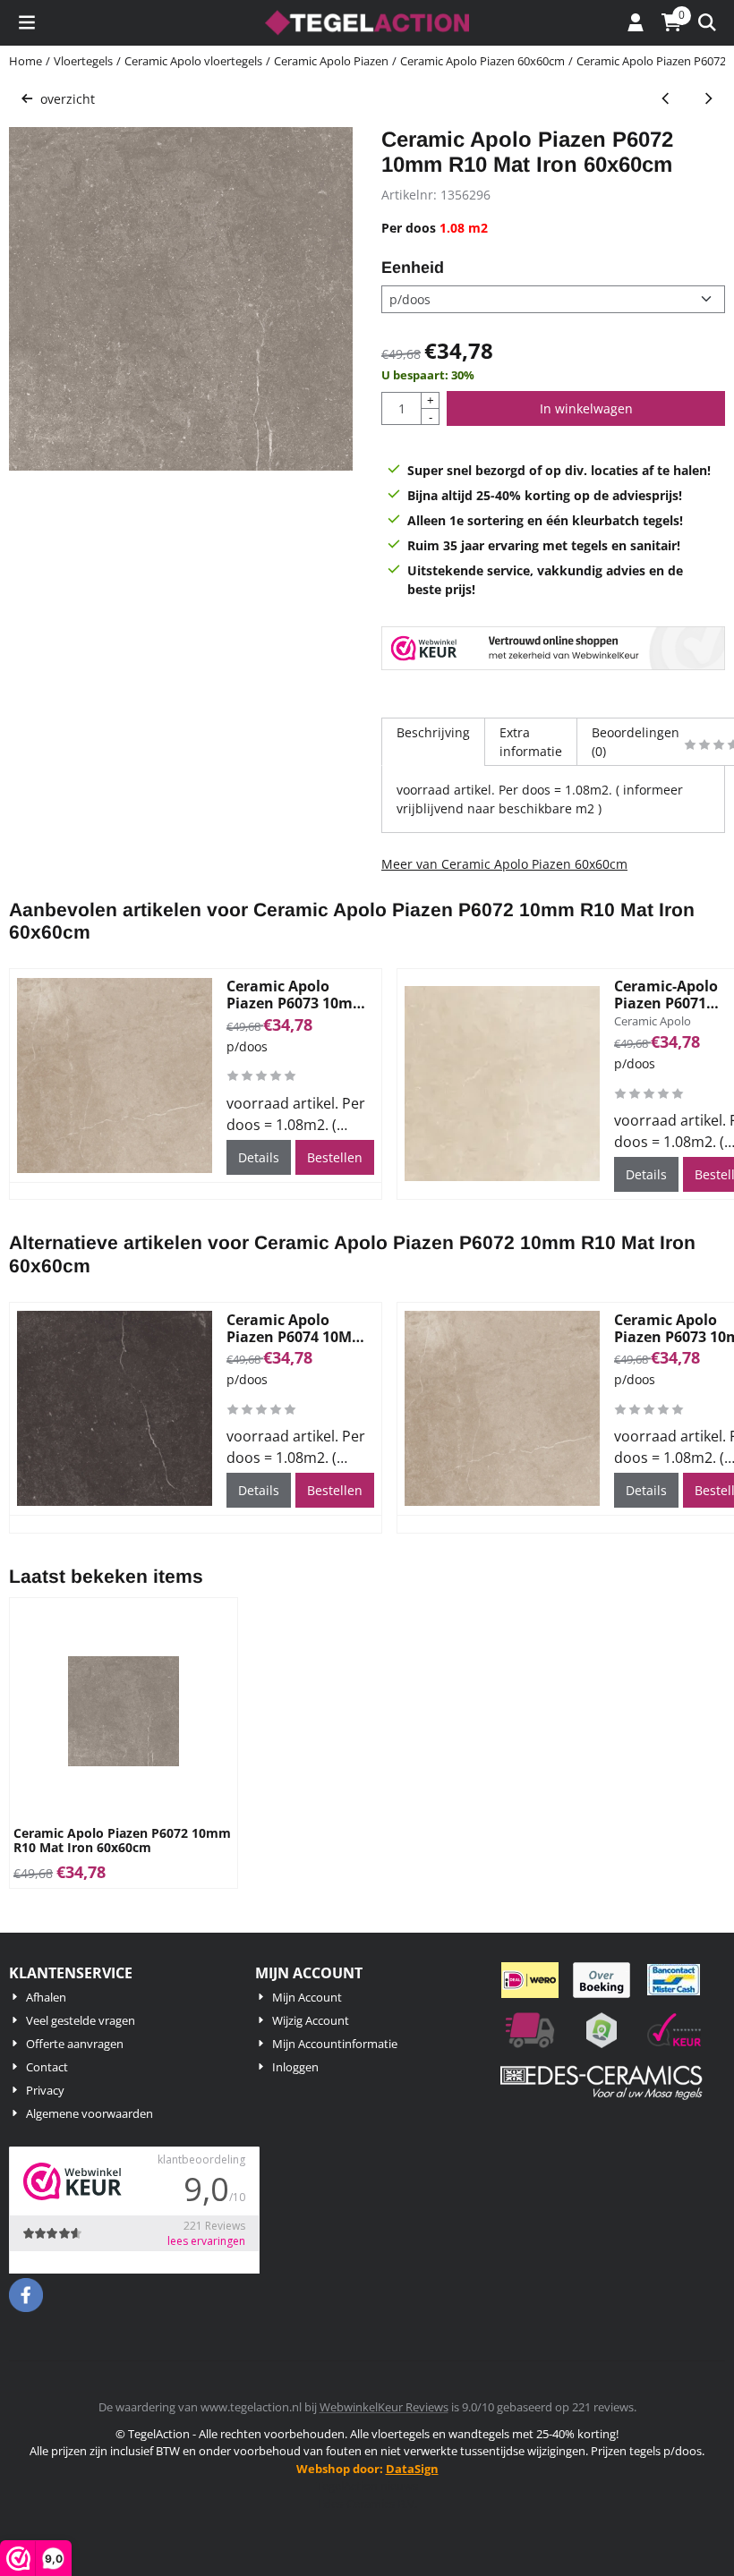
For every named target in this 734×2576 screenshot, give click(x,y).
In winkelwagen (586, 408)
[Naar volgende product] (708, 99)
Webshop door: (367, 2469)
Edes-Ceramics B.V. (367, 2504)
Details (259, 1157)
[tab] (433, 742)
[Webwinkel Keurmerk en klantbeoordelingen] (553, 650)
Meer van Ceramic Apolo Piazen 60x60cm (504, 864)
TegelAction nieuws (367, 2486)
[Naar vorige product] (666, 99)
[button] (27, 22)
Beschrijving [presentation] (433, 732)
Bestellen (335, 1157)
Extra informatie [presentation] (531, 742)
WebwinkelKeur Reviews (384, 2407)
